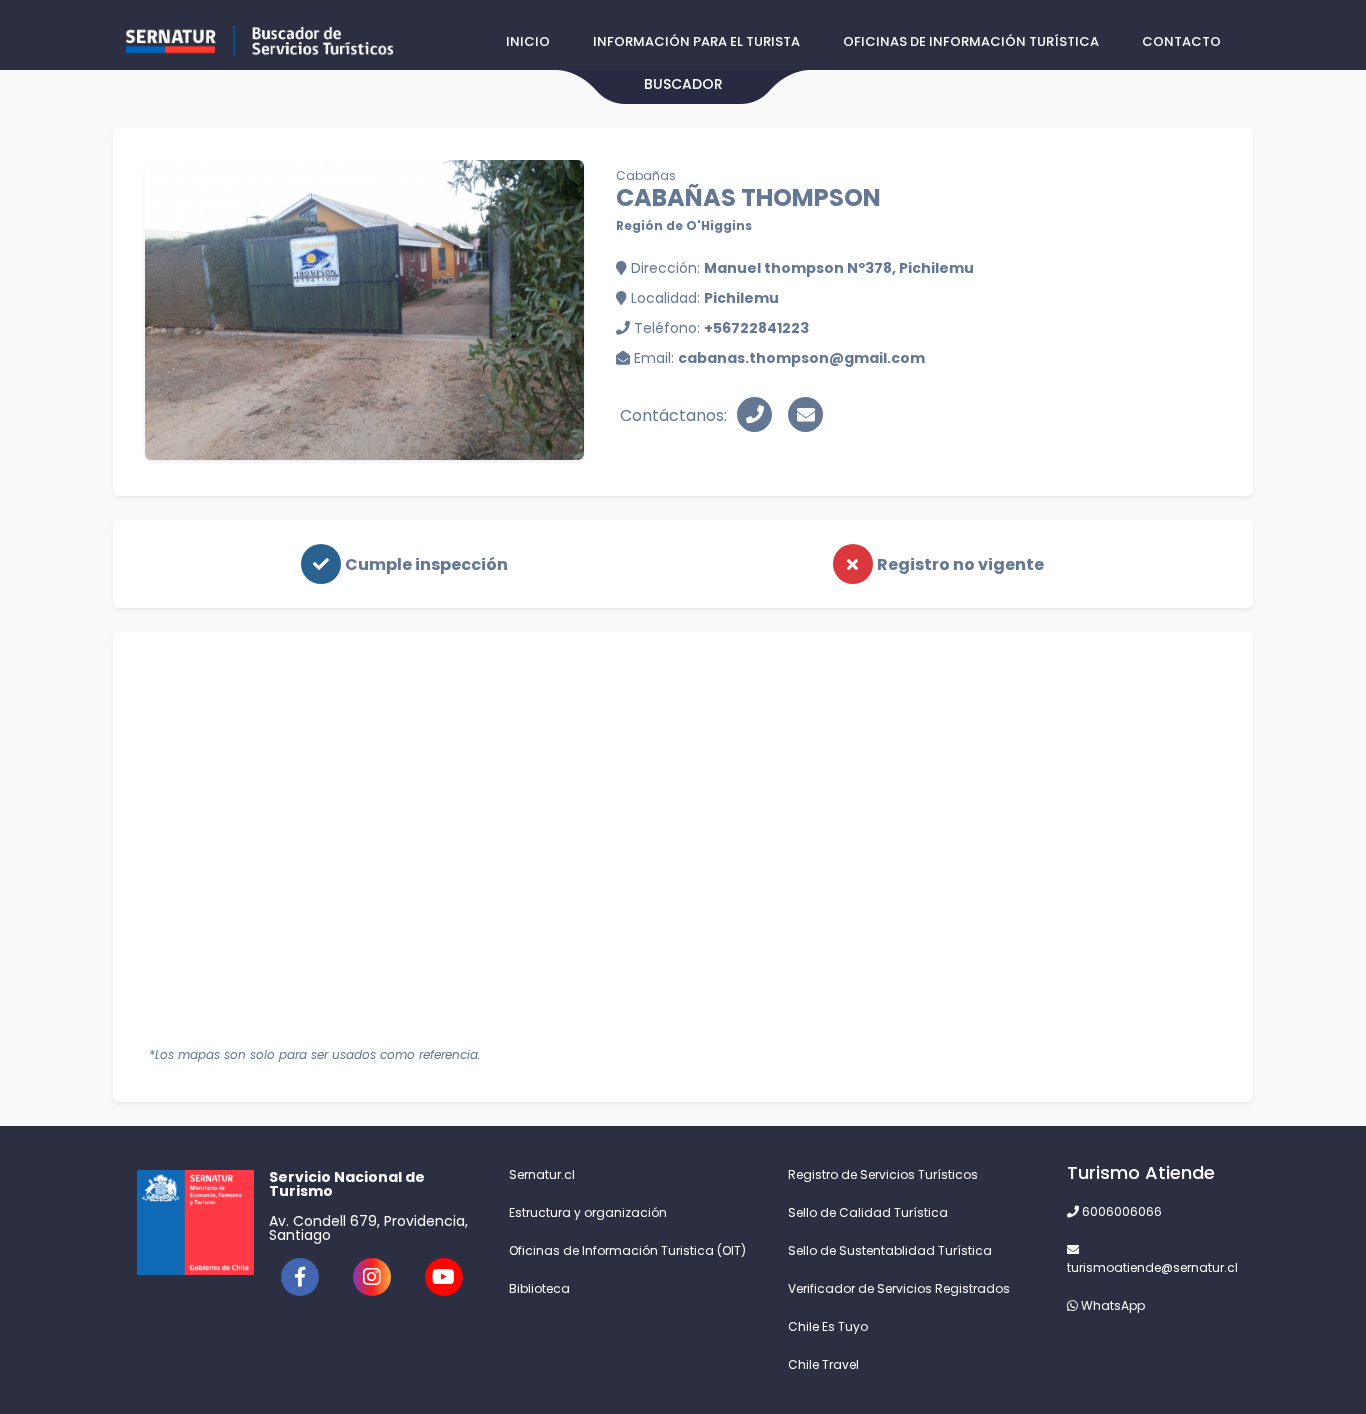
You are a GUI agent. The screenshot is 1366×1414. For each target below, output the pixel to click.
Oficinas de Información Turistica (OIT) (627, 1250)
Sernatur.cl (542, 1174)
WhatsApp (1111, 1305)
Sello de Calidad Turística (868, 1212)
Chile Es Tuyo (828, 1326)
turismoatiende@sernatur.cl (1148, 1267)
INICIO (528, 41)
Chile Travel (823, 1364)
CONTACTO (1181, 41)
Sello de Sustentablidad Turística (890, 1250)
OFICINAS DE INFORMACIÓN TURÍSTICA (971, 41)
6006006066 (1120, 1211)
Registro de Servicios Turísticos (883, 1174)
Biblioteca (539, 1288)
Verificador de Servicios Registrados (899, 1288)
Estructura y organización (588, 1212)
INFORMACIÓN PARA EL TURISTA (696, 41)
